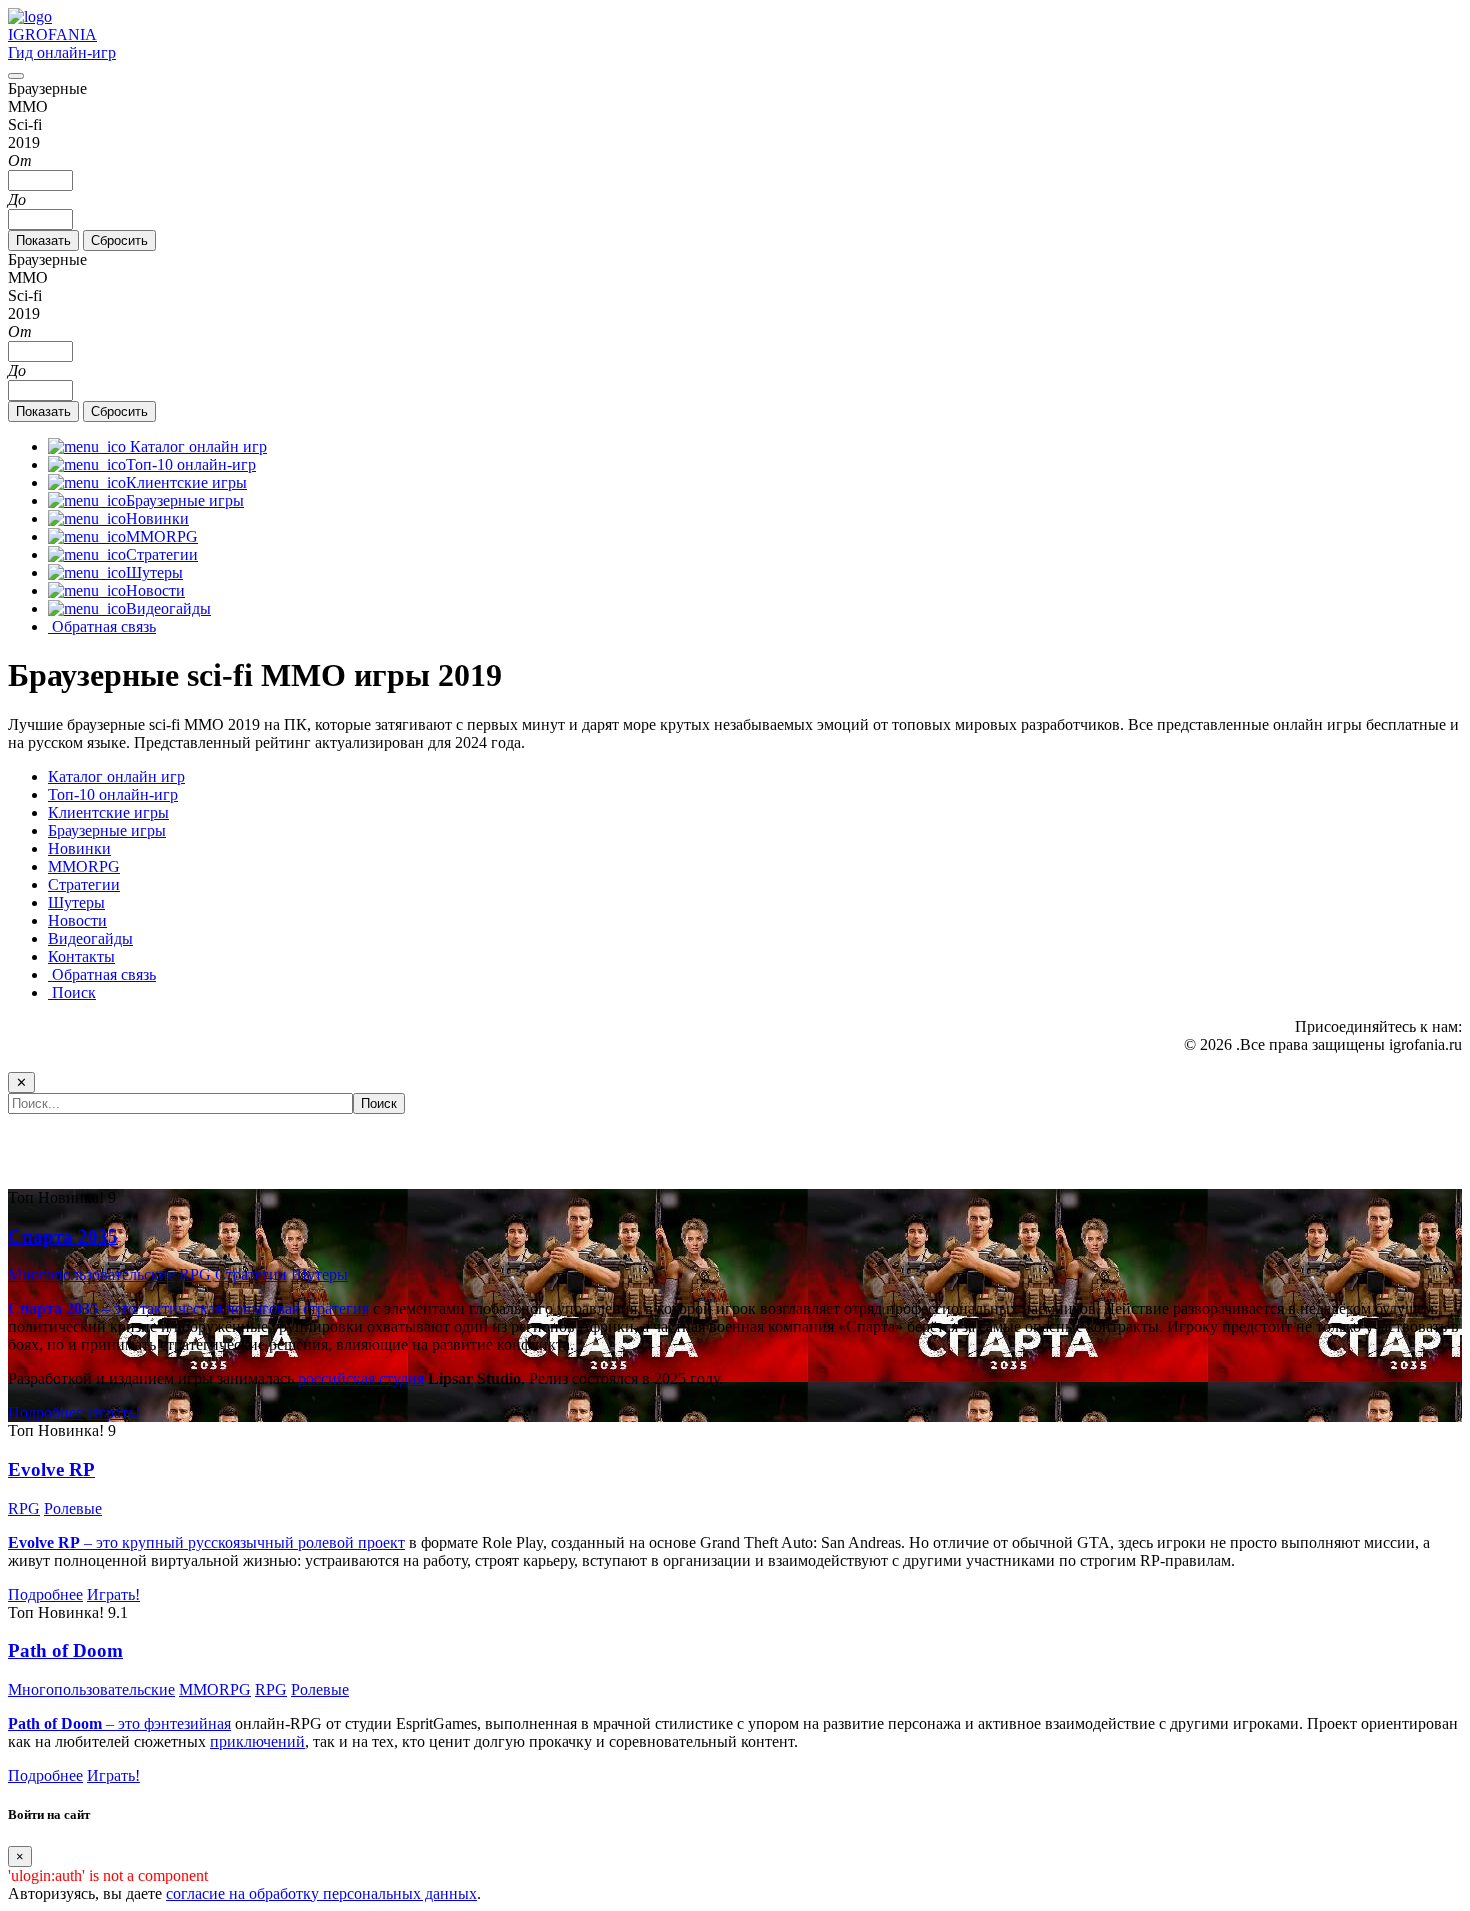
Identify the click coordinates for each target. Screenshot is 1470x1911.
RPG (195, 1274)
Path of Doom (65, 1650)
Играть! (113, 1412)
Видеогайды (90, 938)
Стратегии (84, 884)
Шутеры (76, 902)
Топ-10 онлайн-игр (113, 794)
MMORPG (84, 866)
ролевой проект (351, 1542)
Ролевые (73, 1508)
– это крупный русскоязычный (153, 1542)
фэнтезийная (187, 1723)
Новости (77, 920)
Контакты (81, 956)
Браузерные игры (107, 830)
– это (76, 1723)
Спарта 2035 (63, 1236)
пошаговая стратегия (297, 1308)
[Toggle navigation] (16, 76)
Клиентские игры (108, 812)
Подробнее (45, 1412)
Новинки (79, 848)
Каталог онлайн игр (116, 776)
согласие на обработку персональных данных (321, 1893)
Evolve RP (51, 1469)
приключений (257, 1741)
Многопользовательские (91, 1274)
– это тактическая (117, 1308)
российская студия (361, 1378)
